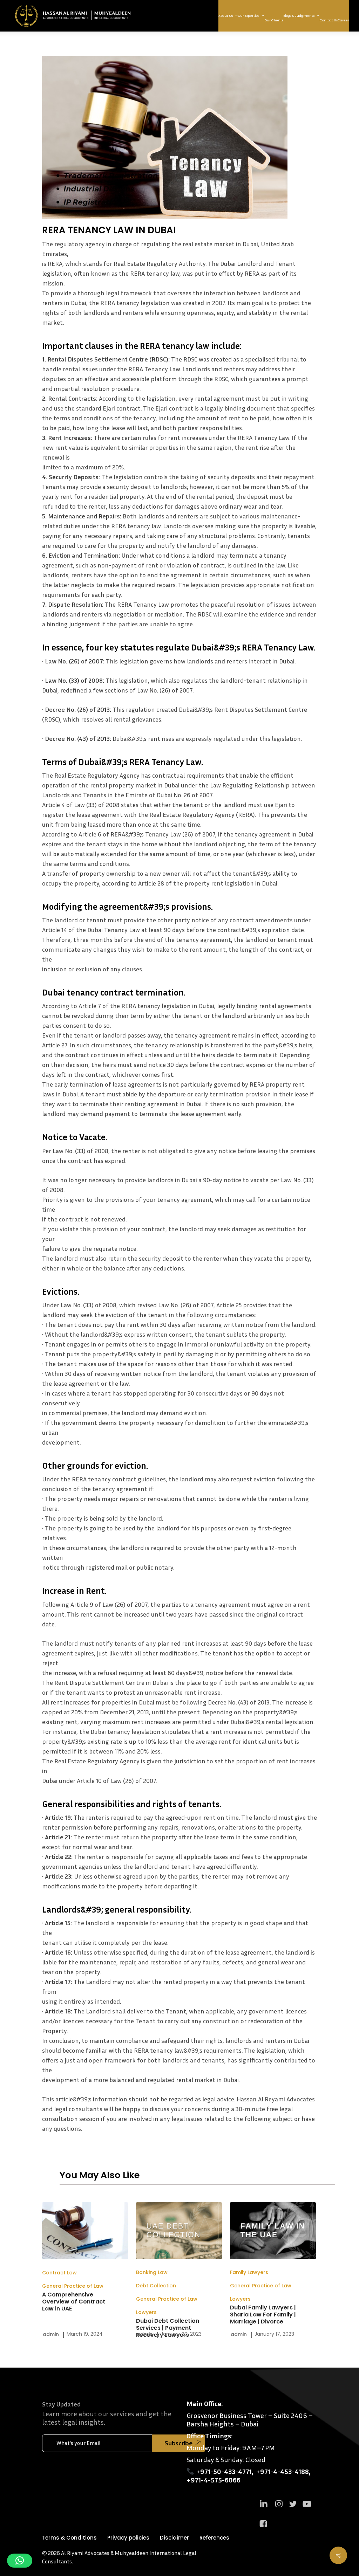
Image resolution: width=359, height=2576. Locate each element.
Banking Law (152, 2272)
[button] (69, 2538)
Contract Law (59, 2273)
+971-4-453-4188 (282, 2471)
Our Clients (274, 20)
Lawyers (146, 2312)
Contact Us (329, 20)
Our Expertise (249, 16)
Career (343, 20)
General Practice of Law (73, 2286)
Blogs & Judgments (299, 16)
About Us (226, 16)
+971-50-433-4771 (224, 2471)
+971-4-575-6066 (214, 2480)
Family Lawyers (249, 2272)
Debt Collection (156, 2286)
